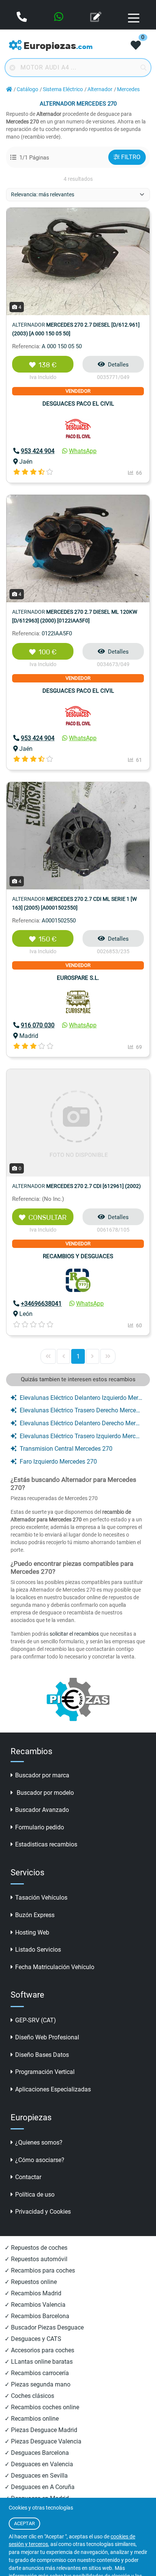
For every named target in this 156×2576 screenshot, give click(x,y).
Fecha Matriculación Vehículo (55, 1967)
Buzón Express (35, 1915)
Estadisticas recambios (46, 1844)
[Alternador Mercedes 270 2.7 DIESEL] (78, 261)
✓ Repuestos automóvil (36, 2259)
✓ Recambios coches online (42, 2407)
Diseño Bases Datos (42, 2055)
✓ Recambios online (32, 2419)
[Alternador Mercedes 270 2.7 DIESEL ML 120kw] (78, 548)
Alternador (100, 89)
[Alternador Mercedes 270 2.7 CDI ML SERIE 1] (78, 835)
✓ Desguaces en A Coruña (40, 2487)
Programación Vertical (45, 2072)
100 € (48, 652)
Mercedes (128, 89)
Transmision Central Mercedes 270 (66, 1449)
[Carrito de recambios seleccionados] (136, 46)
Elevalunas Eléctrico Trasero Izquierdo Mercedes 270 (81, 1436)
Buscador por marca (42, 1775)
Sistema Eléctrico (63, 89)
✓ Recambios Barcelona (37, 2316)
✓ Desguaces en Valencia (39, 2464)
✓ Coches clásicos (29, 2396)
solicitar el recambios (74, 1634)
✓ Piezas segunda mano (37, 2384)
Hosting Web (32, 1932)
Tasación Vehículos (41, 1898)
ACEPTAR (24, 2523)
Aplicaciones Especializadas (53, 2089)
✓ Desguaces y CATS (33, 2339)
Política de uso (35, 2195)
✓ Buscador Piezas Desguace (44, 2327)
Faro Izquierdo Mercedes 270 (58, 1462)
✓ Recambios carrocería (37, 2373)
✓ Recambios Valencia (35, 2305)
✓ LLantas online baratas (39, 2362)
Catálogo (27, 89)
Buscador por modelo (44, 1793)
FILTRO (131, 157)
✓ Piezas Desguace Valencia (43, 2441)
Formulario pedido (40, 1827)
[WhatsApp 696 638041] (59, 17)
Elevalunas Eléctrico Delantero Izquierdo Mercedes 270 (81, 1398)
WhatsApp (83, 451)
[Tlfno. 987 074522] (23, 17)
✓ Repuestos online (31, 2282)
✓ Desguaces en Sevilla (36, 2476)
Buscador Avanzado (42, 1810)
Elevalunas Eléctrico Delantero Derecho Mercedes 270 (81, 1423)
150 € (48, 939)
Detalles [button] (118, 365)
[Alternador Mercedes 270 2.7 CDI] (78, 1122)
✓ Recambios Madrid (33, 2293)
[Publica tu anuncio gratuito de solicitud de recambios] (97, 17)
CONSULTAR (48, 1218)
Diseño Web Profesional (47, 2037)
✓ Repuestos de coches (36, 2248)
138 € (48, 365)
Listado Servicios (38, 1950)
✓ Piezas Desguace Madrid (41, 2430)
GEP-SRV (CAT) (36, 2020)
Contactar (28, 2177)
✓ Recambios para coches (40, 2270)
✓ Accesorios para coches (39, 2350)
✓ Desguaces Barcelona (37, 2453)
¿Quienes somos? (39, 2142)
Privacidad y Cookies (43, 2212)
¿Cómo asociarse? (40, 2160)
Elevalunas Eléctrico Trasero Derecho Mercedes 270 (81, 1410)
